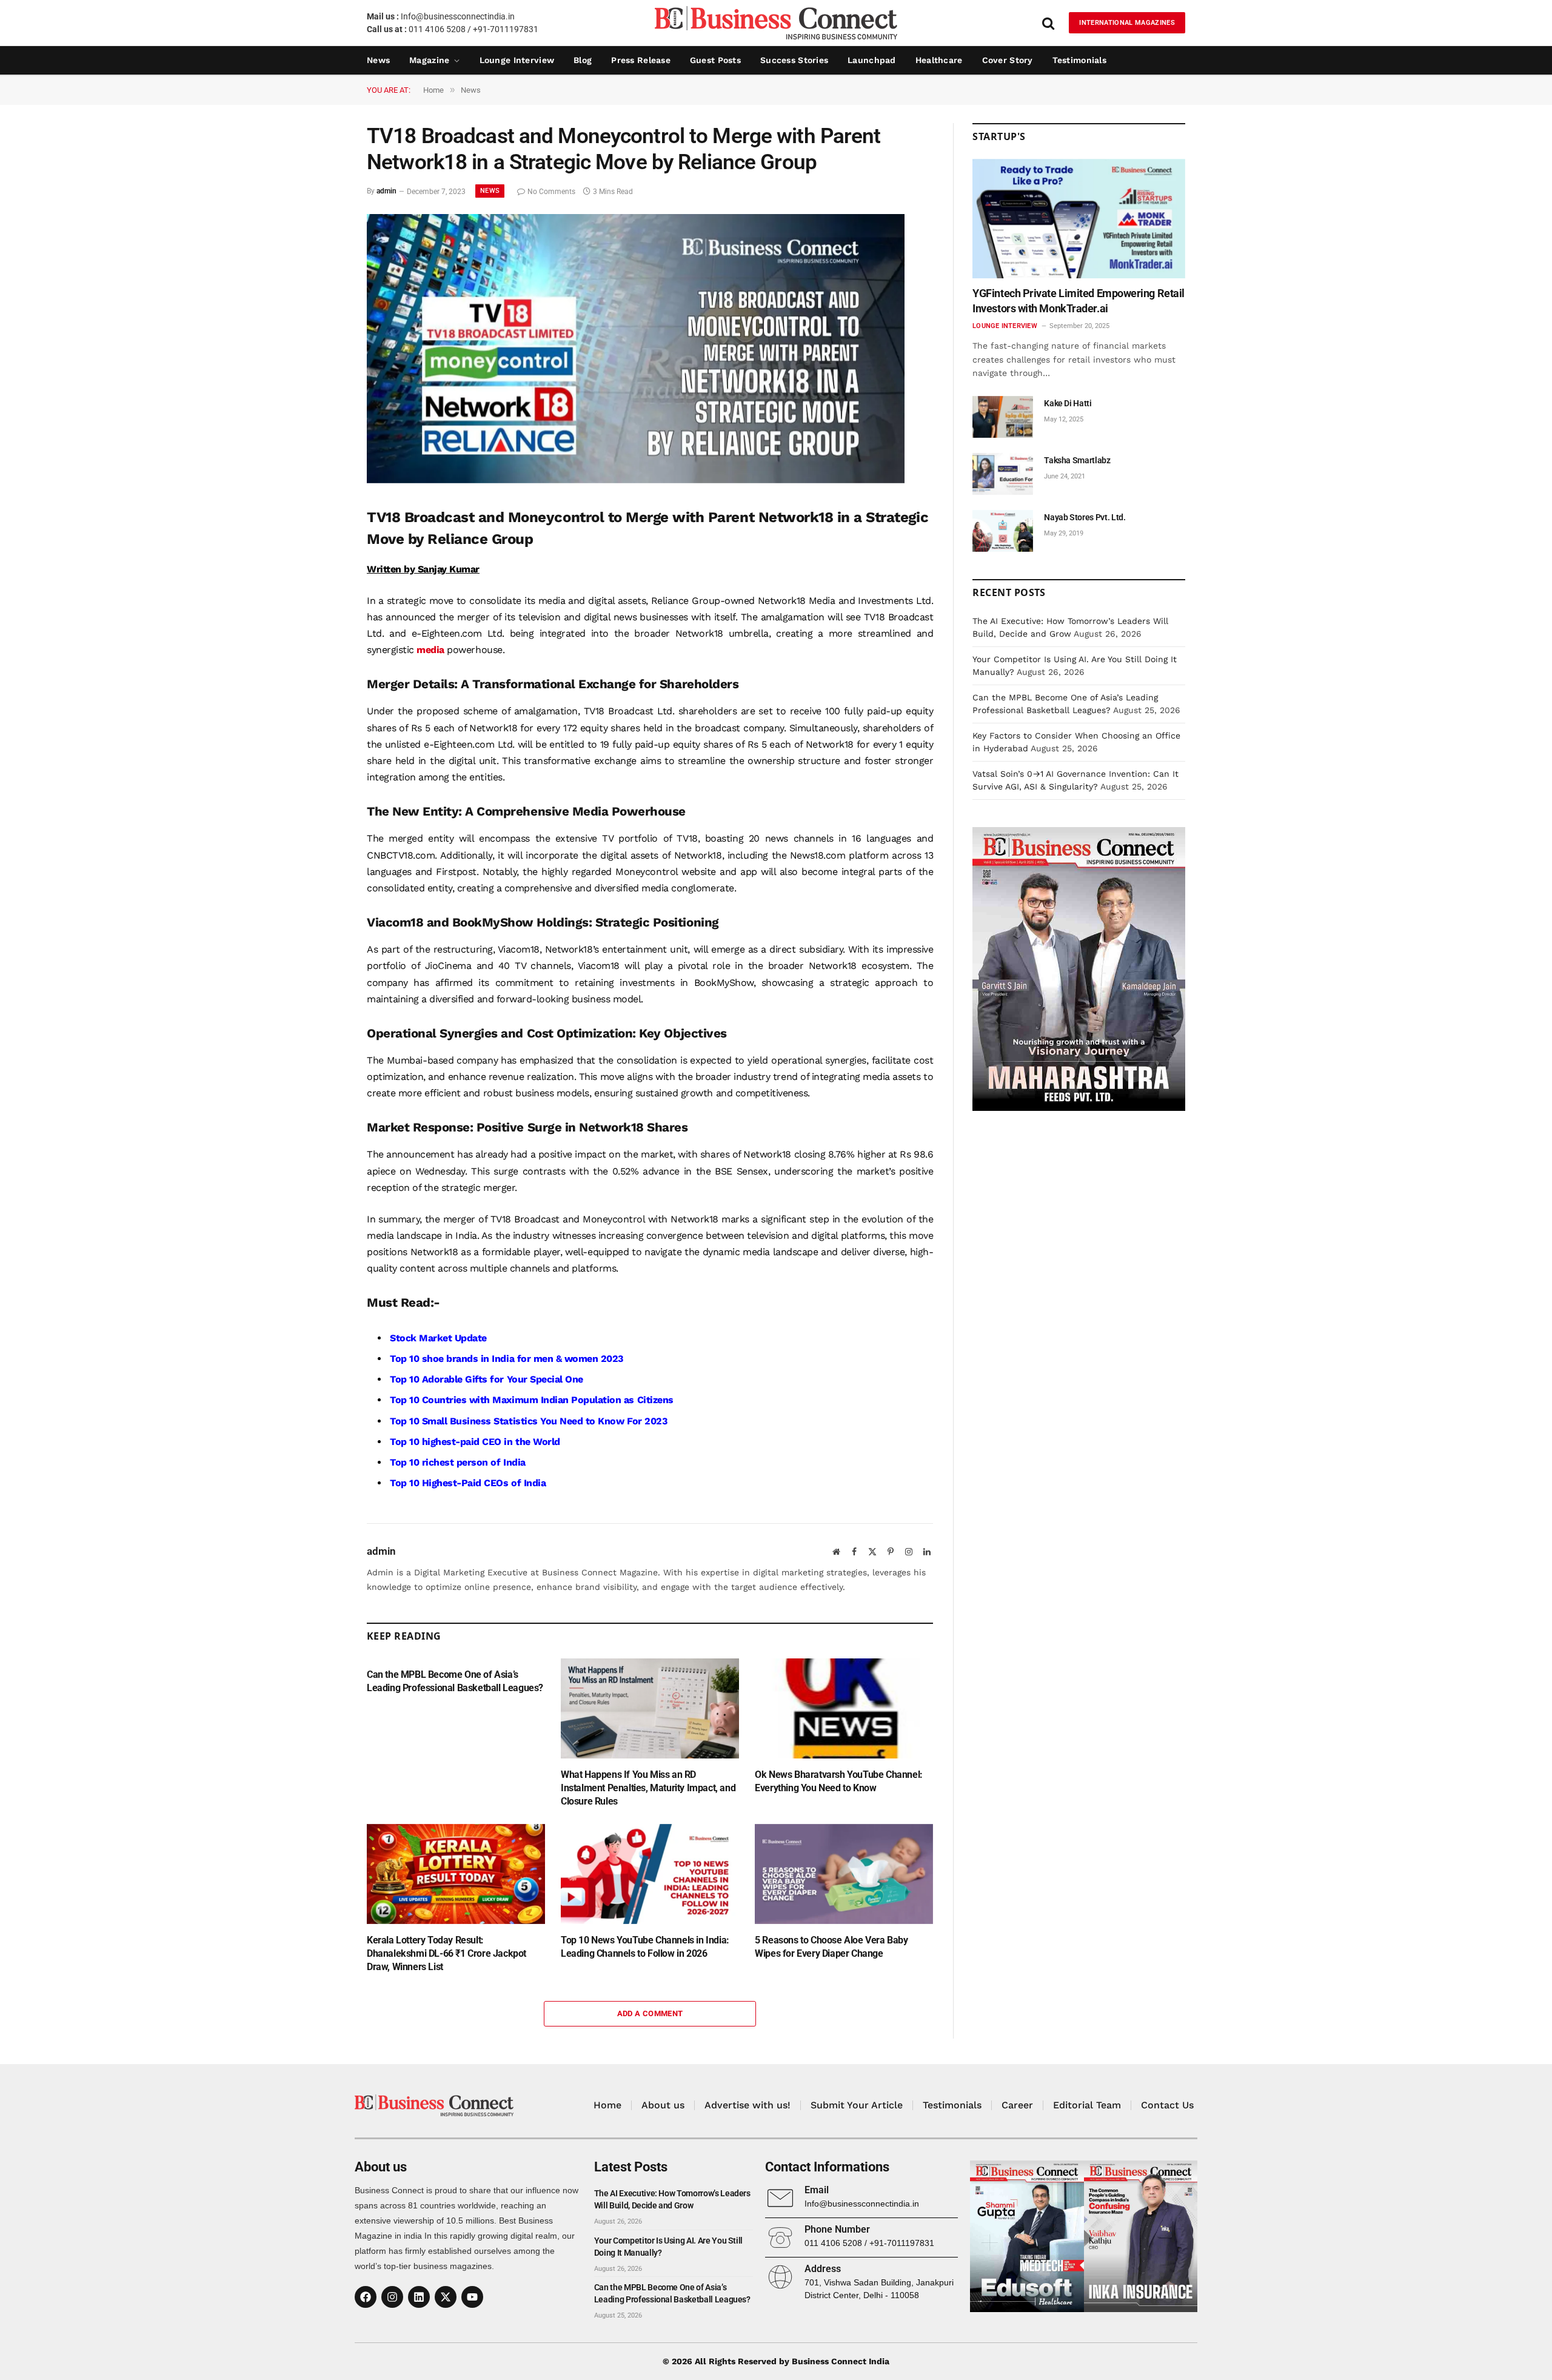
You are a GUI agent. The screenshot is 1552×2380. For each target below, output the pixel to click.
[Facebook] (366, 2297)
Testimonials (1079, 60)
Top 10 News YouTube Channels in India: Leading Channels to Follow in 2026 (645, 1947)
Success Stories (794, 60)
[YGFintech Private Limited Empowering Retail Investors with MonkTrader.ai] (1079, 219)
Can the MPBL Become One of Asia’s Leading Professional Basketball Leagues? (455, 1681)
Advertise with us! (748, 2105)
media (430, 650)
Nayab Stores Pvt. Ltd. (1085, 517)
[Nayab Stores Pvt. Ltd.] (1003, 531)
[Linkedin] (419, 2297)
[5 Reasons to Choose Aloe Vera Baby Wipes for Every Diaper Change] (844, 1874)
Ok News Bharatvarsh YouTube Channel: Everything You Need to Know (839, 1781)
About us (663, 2105)
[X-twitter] (446, 2297)
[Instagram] (392, 2297)
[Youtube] (472, 2297)
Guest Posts (715, 60)
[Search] (1048, 23)
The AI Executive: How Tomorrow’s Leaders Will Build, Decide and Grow (672, 2199)
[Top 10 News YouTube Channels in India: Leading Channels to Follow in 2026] (650, 1874)
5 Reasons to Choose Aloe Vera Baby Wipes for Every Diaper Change (831, 1947)
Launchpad (872, 60)
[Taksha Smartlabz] (1003, 474)
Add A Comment (650, 2013)
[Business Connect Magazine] (776, 23)
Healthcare (939, 60)
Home (607, 2105)
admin (386, 192)
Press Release (641, 60)
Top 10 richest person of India (458, 1462)
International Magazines (1127, 23)
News (378, 60)
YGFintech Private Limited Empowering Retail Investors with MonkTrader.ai (1079, 300)
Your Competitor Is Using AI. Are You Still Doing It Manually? (668, 2247)
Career (1017, 2105)
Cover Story (1008, 60)
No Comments (551, 192)
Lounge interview (517, 60)
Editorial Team (1087, 2105)
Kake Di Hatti (1068, 403)
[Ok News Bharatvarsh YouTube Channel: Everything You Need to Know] (844, 1708)
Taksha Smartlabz (1077, 460)
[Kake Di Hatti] (1003, 417)
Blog (583, 60)
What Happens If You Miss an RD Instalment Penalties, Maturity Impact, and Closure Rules (648, 1788)
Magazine (429, 60)
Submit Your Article (857, 2105)
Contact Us (1167, 2105)
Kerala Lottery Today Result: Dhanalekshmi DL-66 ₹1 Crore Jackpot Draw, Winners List (447, 1953)
